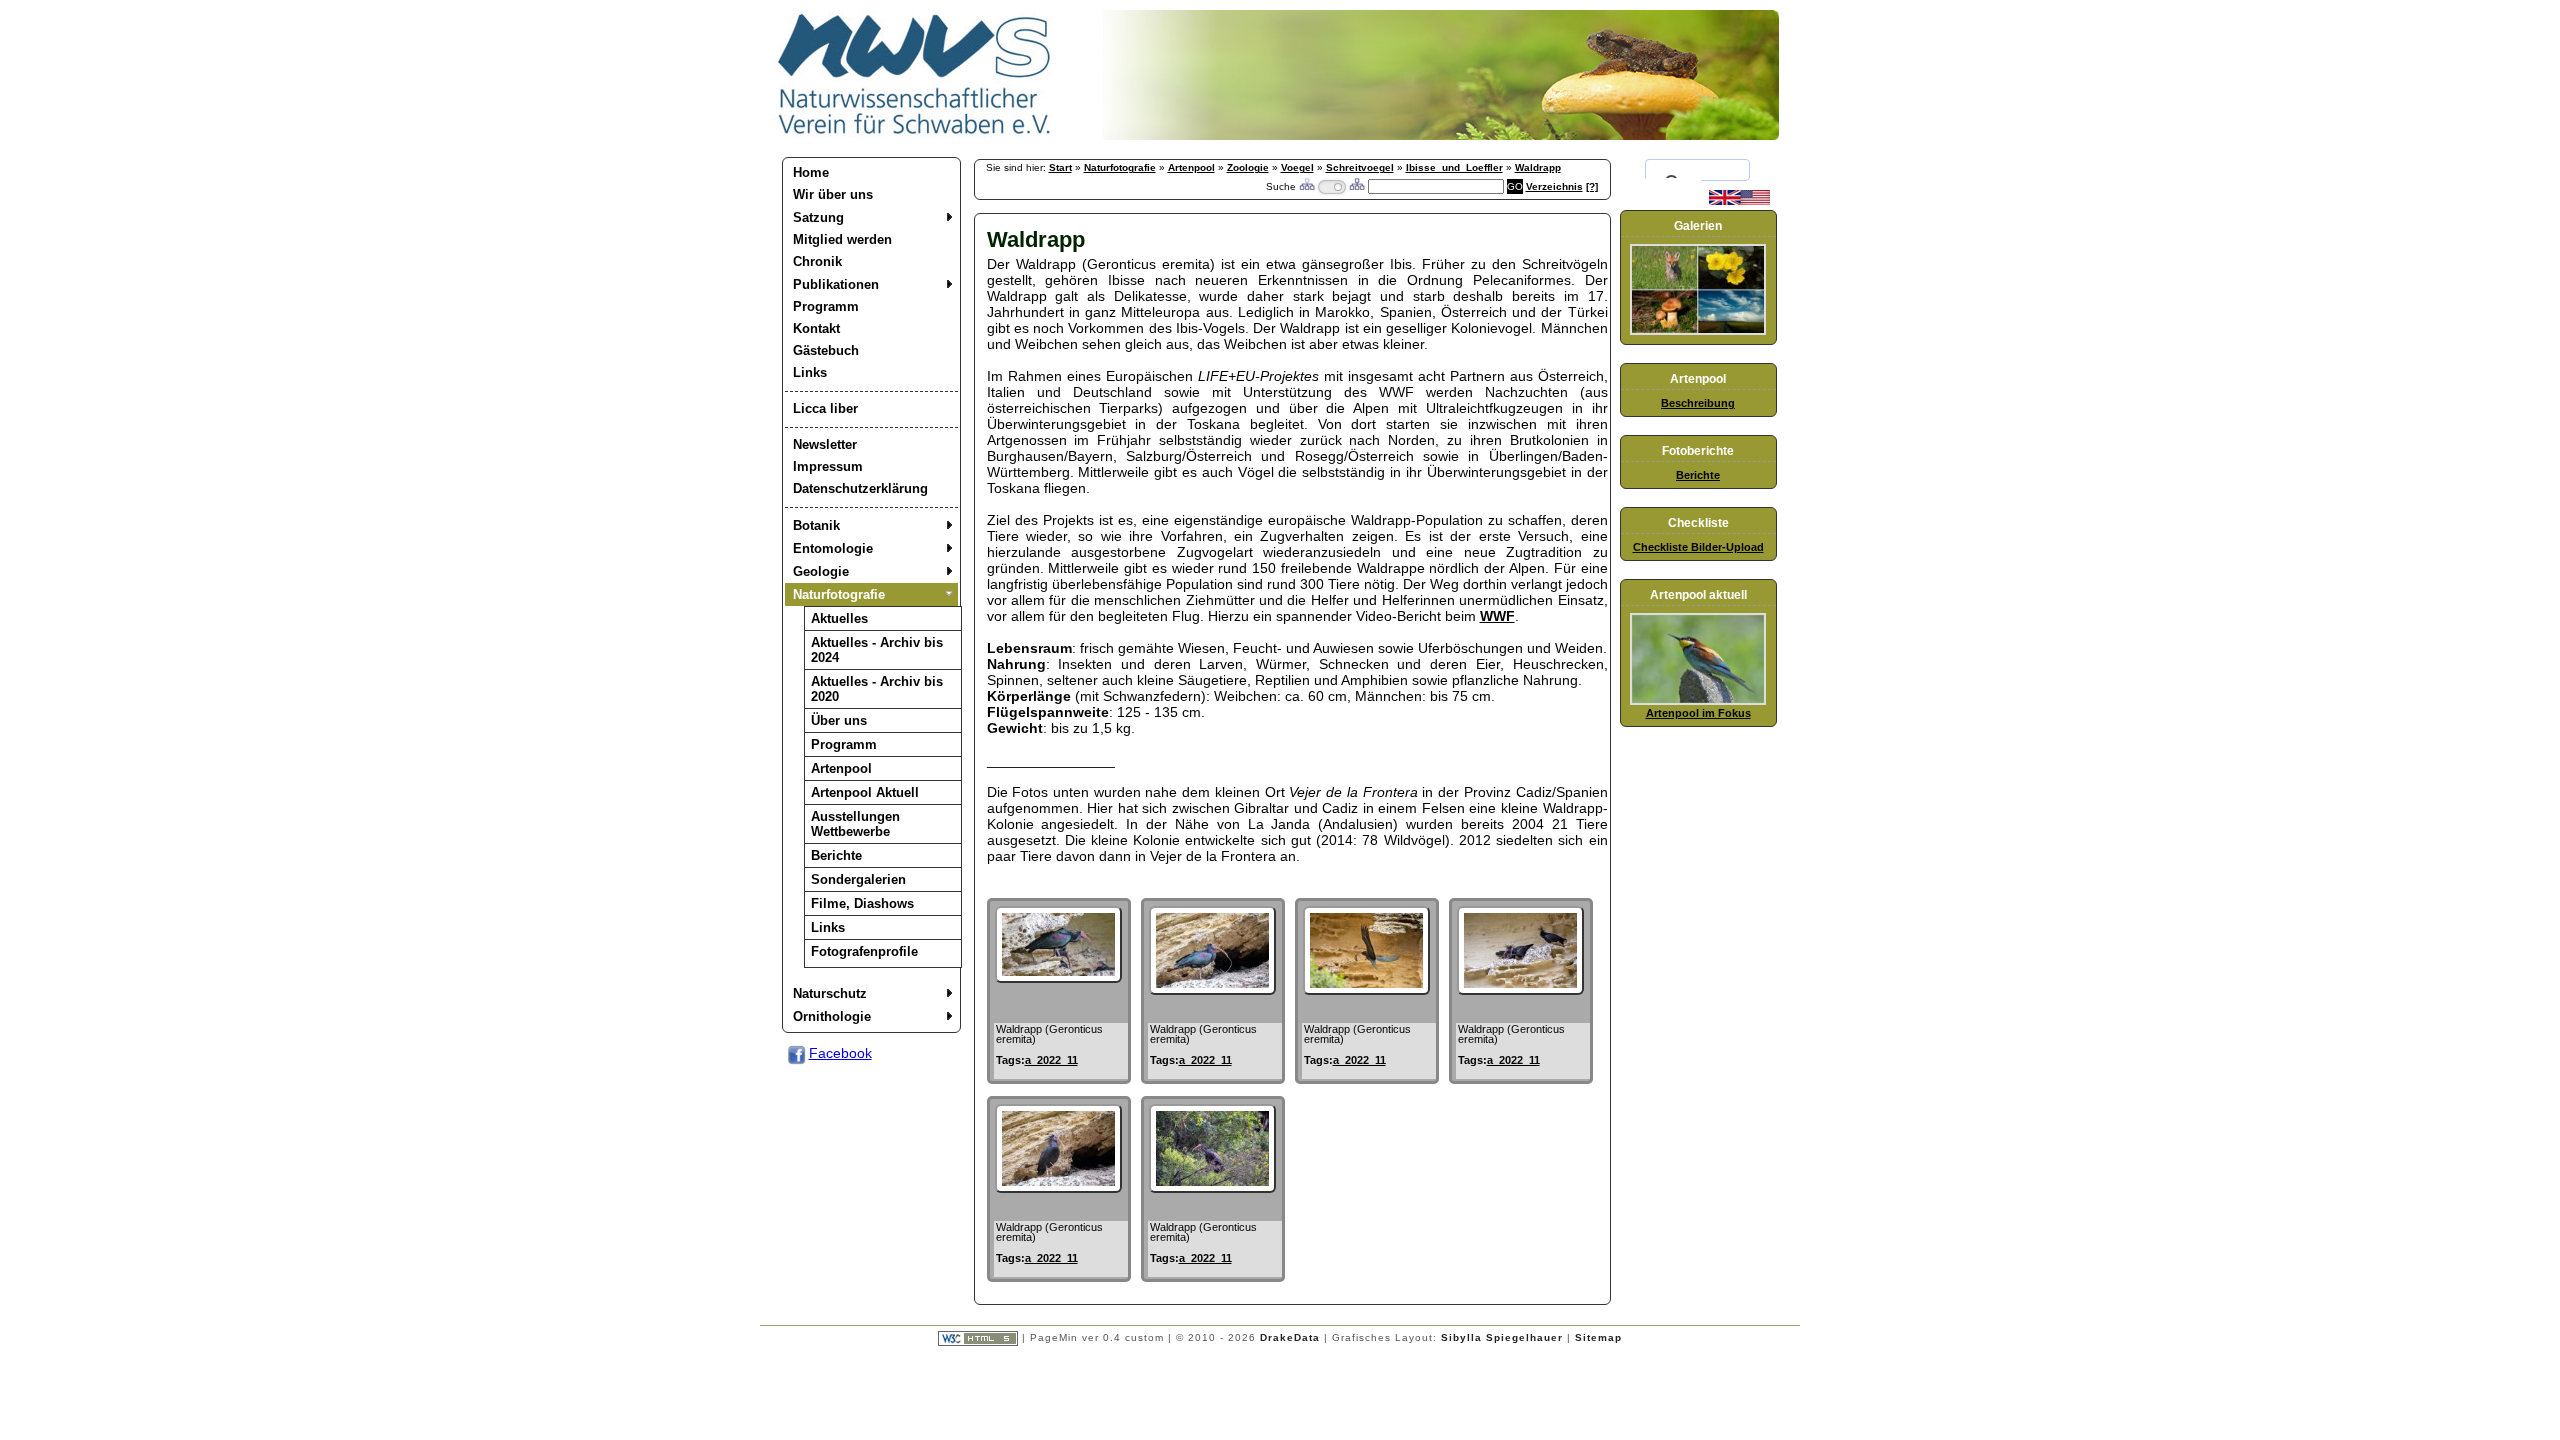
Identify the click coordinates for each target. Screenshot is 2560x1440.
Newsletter (825, 444)
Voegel (1297, 167)
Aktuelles (839, 618)
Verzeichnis (1554, 186)
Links (810, 372)
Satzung (818, 217)
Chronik (817, 261)
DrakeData (1290, 1337)
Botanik (816, 525)
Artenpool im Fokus (1698, 713)
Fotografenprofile (864, 951)
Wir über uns (833, 194)
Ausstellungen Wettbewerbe (855, 824)
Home (811, 172)
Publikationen (836, 284)
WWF (1497, 616)
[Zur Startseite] (915, 135)
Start (1060, 167)
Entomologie (833, 548)
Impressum (828, 466)
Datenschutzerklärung (860, 488)
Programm (826, 306)
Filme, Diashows (862, 903)
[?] (1592, 186)
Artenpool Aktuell (865, 792)
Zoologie (1248, 167)
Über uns (839, 720)
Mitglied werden (842, 239)
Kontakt (816, 328)
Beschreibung (1698, 403)
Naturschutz (830, 993)
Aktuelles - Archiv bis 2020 (877, 689)
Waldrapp (1538, 167)
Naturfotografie (839, 594)
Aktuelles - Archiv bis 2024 (877, 650)
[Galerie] (1698, 331)
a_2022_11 (1051, 1060)
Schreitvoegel (1360, 167)
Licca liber (825, 408)
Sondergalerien (858, 879)
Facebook (840, 1053)
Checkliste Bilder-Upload (1698, 547)
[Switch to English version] (1739, 201)
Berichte (836, 855)
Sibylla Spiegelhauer (1502, 1337)
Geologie (821, 571)
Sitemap (1598, 1337)
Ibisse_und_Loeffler (1454, 167)
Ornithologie (832, 1016)
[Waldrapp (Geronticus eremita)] (1058, 978)
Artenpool (841, 768)
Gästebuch (826, 350)
